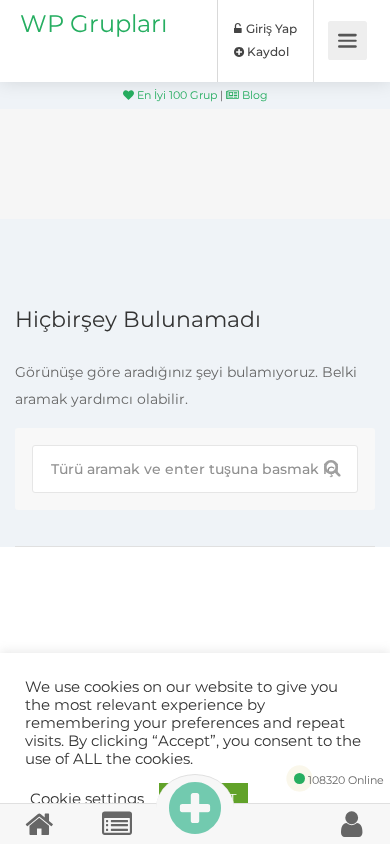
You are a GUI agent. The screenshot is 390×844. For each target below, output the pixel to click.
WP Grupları (93, 23)
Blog (253, 95)
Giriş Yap (270, 28)
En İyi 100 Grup (175, 95)
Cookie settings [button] (87, 799)
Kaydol (266, 51)
